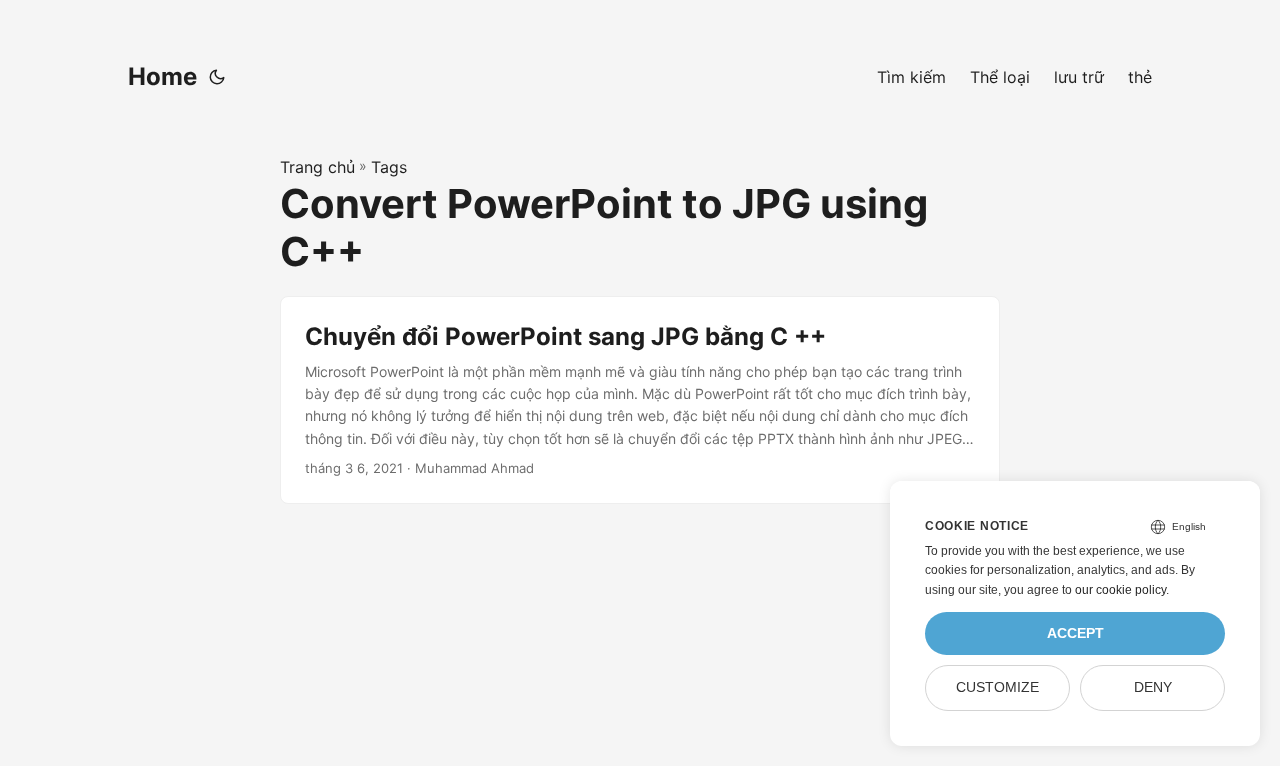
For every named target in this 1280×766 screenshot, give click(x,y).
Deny (1153, 687)
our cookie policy (1120, 590)
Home (162, 76)
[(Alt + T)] (217, 77)
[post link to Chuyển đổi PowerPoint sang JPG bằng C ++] (640, 400)
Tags (389, 167)
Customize (997, 687)
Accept (1075, 633)
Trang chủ (317, 167)
